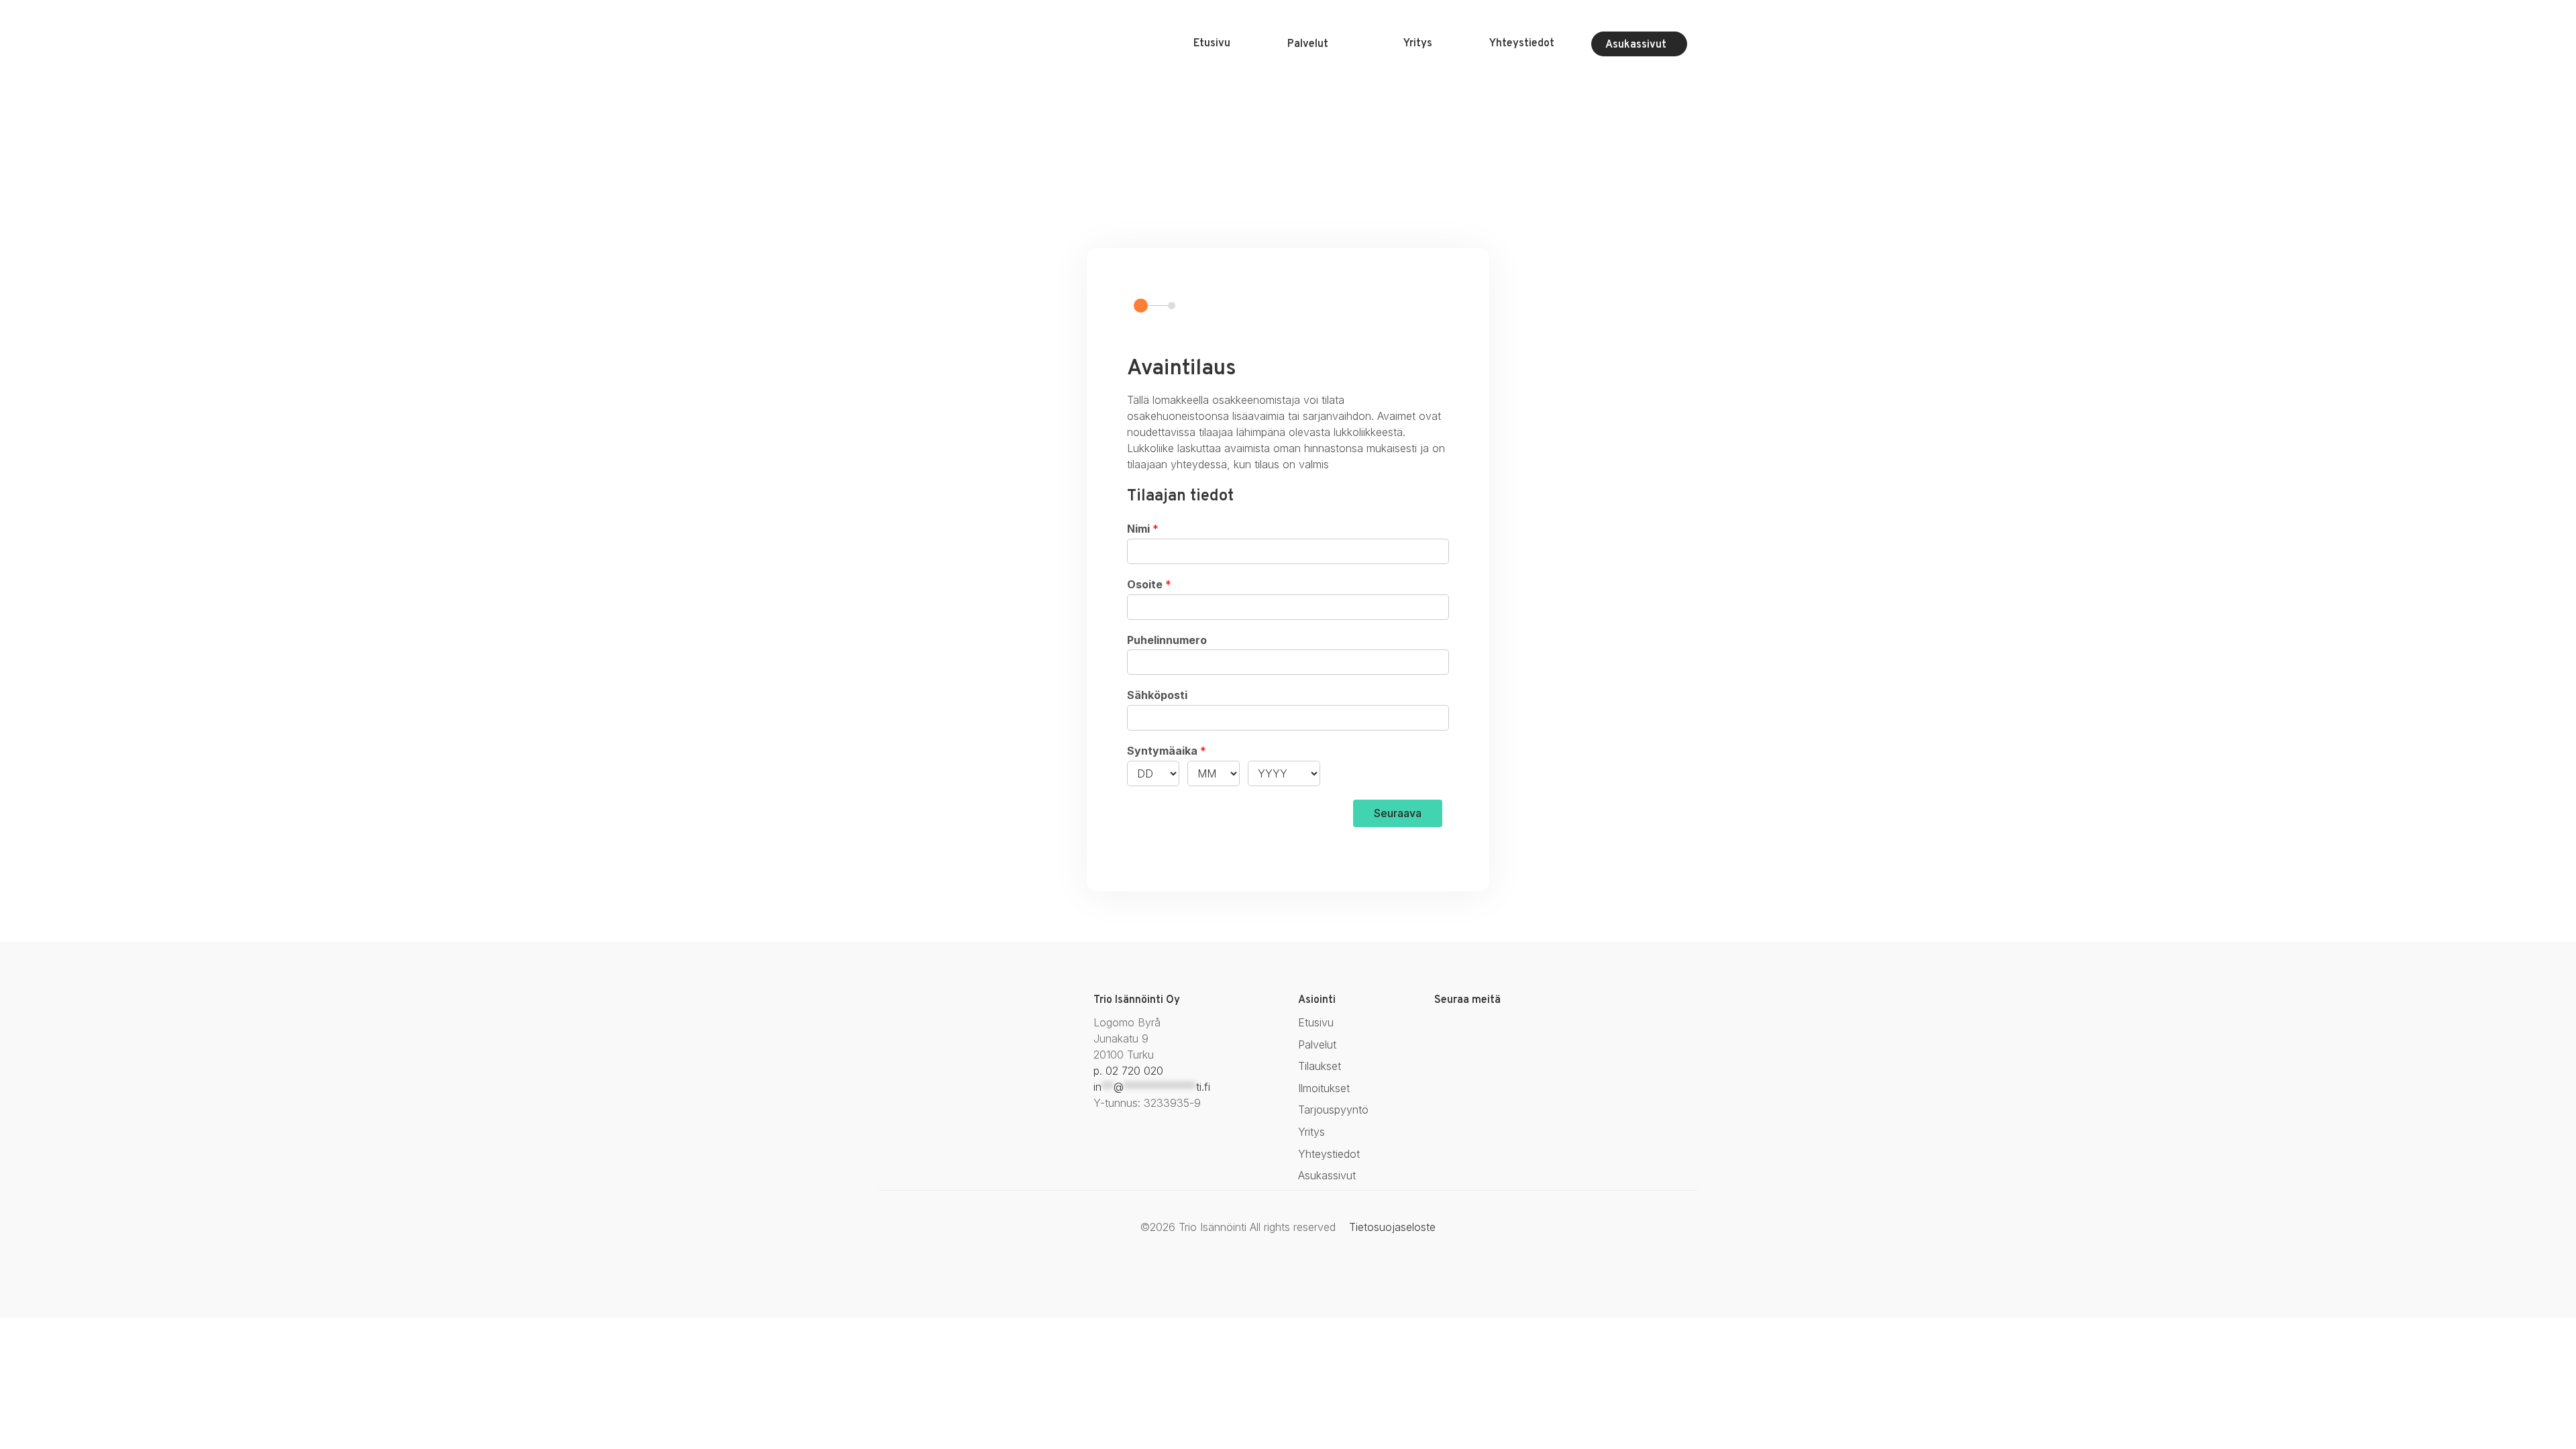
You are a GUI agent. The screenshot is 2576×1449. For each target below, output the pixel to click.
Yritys (1418, 44)
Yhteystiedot (1522, 44)
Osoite (1149, 584)
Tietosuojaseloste (1392, 1227)
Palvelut (1308, 44)
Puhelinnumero (1167, 640)
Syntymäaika (1167, 751)
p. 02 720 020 (1128, 1071)
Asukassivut (1636, 45)
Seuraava (1398, 813)
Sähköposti (1157, 695)
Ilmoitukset (1324, 1088)
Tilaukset (1320, 1066)
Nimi (1143, 529)
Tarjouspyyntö (1333, 1110)
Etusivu (1212, 44)
